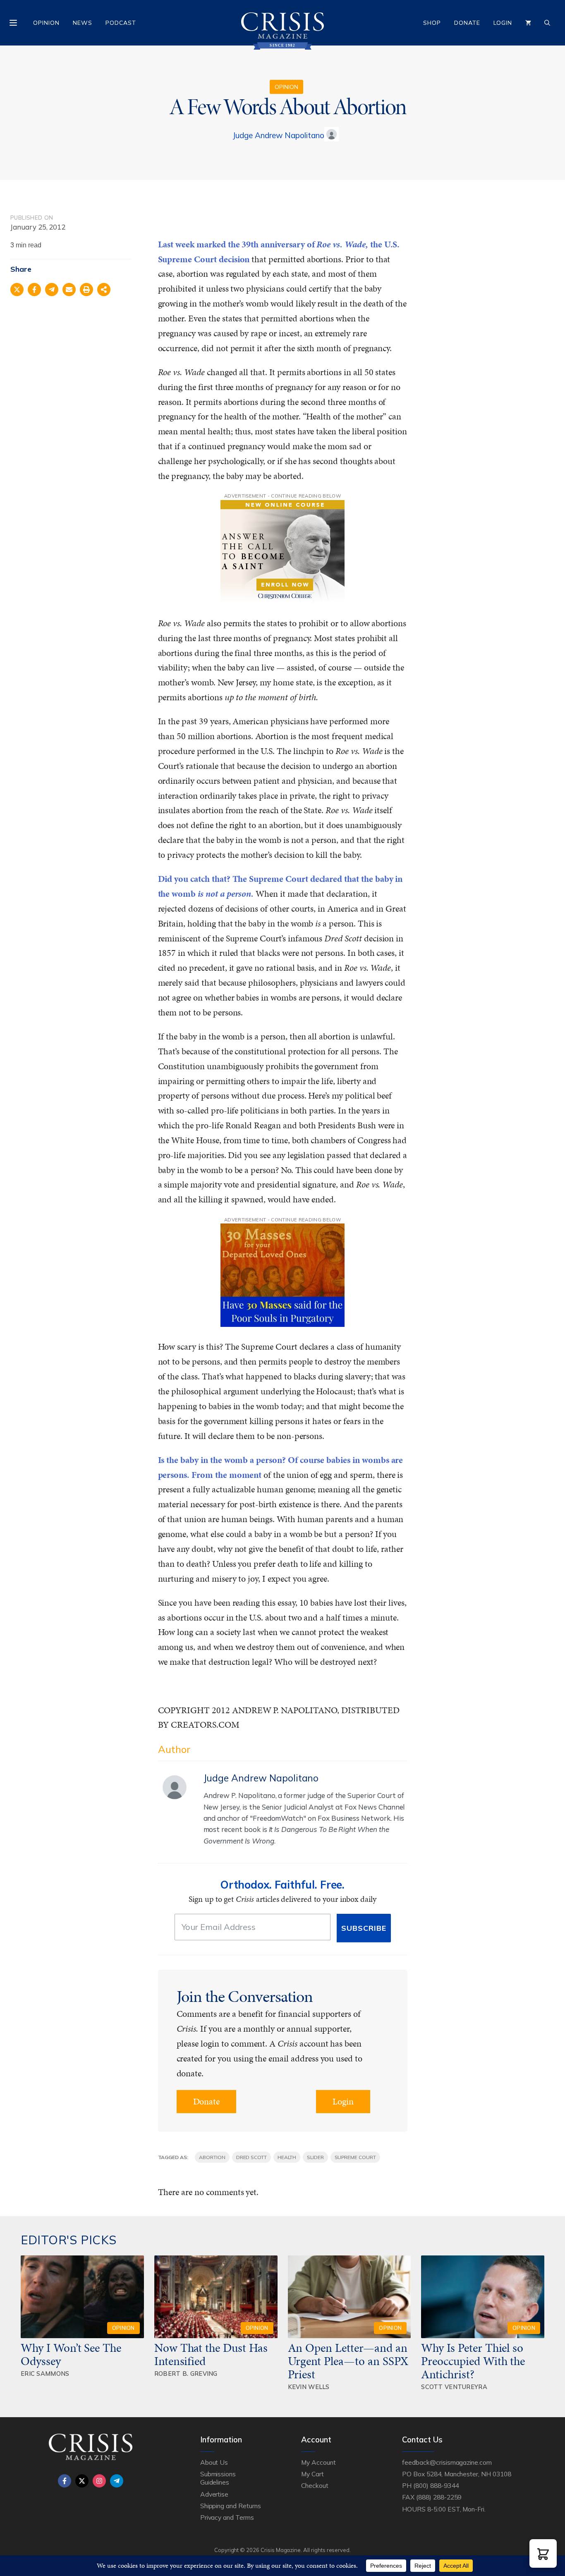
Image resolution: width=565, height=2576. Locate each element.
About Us (214, 2462)
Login (503, 23)
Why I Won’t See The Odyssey (71, 2354)
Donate (467, 23)
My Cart (312, 2474)
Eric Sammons (45, 2374)
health (287, 2157)
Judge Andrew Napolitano (278, 135)
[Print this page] (86, 290)
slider (315, 2157)
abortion (212, 2157)
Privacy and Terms (227, 2517)
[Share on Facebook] (34, 290)
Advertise (214, 2494)
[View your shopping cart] (528, 23)
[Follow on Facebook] (65, 2481)
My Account (318, 2462)
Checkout (315, 2485)
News (83, 23)
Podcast (121, 23)
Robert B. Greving (186, 2374)
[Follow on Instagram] (99, 2481)
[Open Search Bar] (547, 23)
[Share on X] (17, 290)
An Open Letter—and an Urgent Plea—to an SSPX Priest (348, 2361)
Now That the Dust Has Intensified (211, 2354)
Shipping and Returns (231, 2506)
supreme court (355, 2157)
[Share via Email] (69, 290)
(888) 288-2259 (439, 2497)
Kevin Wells (309, 2387)
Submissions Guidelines (218, 2478)
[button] (543, 2553)
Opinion (46, 23)
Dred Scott (252, 2157)
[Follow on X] (82, 2481)
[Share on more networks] (104, 290)
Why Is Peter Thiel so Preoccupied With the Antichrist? (473, 2361)
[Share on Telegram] (52, 290)
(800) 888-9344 (436, 2485)
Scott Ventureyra (454, 2387)
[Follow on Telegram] (117, 2481)
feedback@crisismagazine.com (447, 2462)
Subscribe (364, 1928)
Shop (432, 23)
